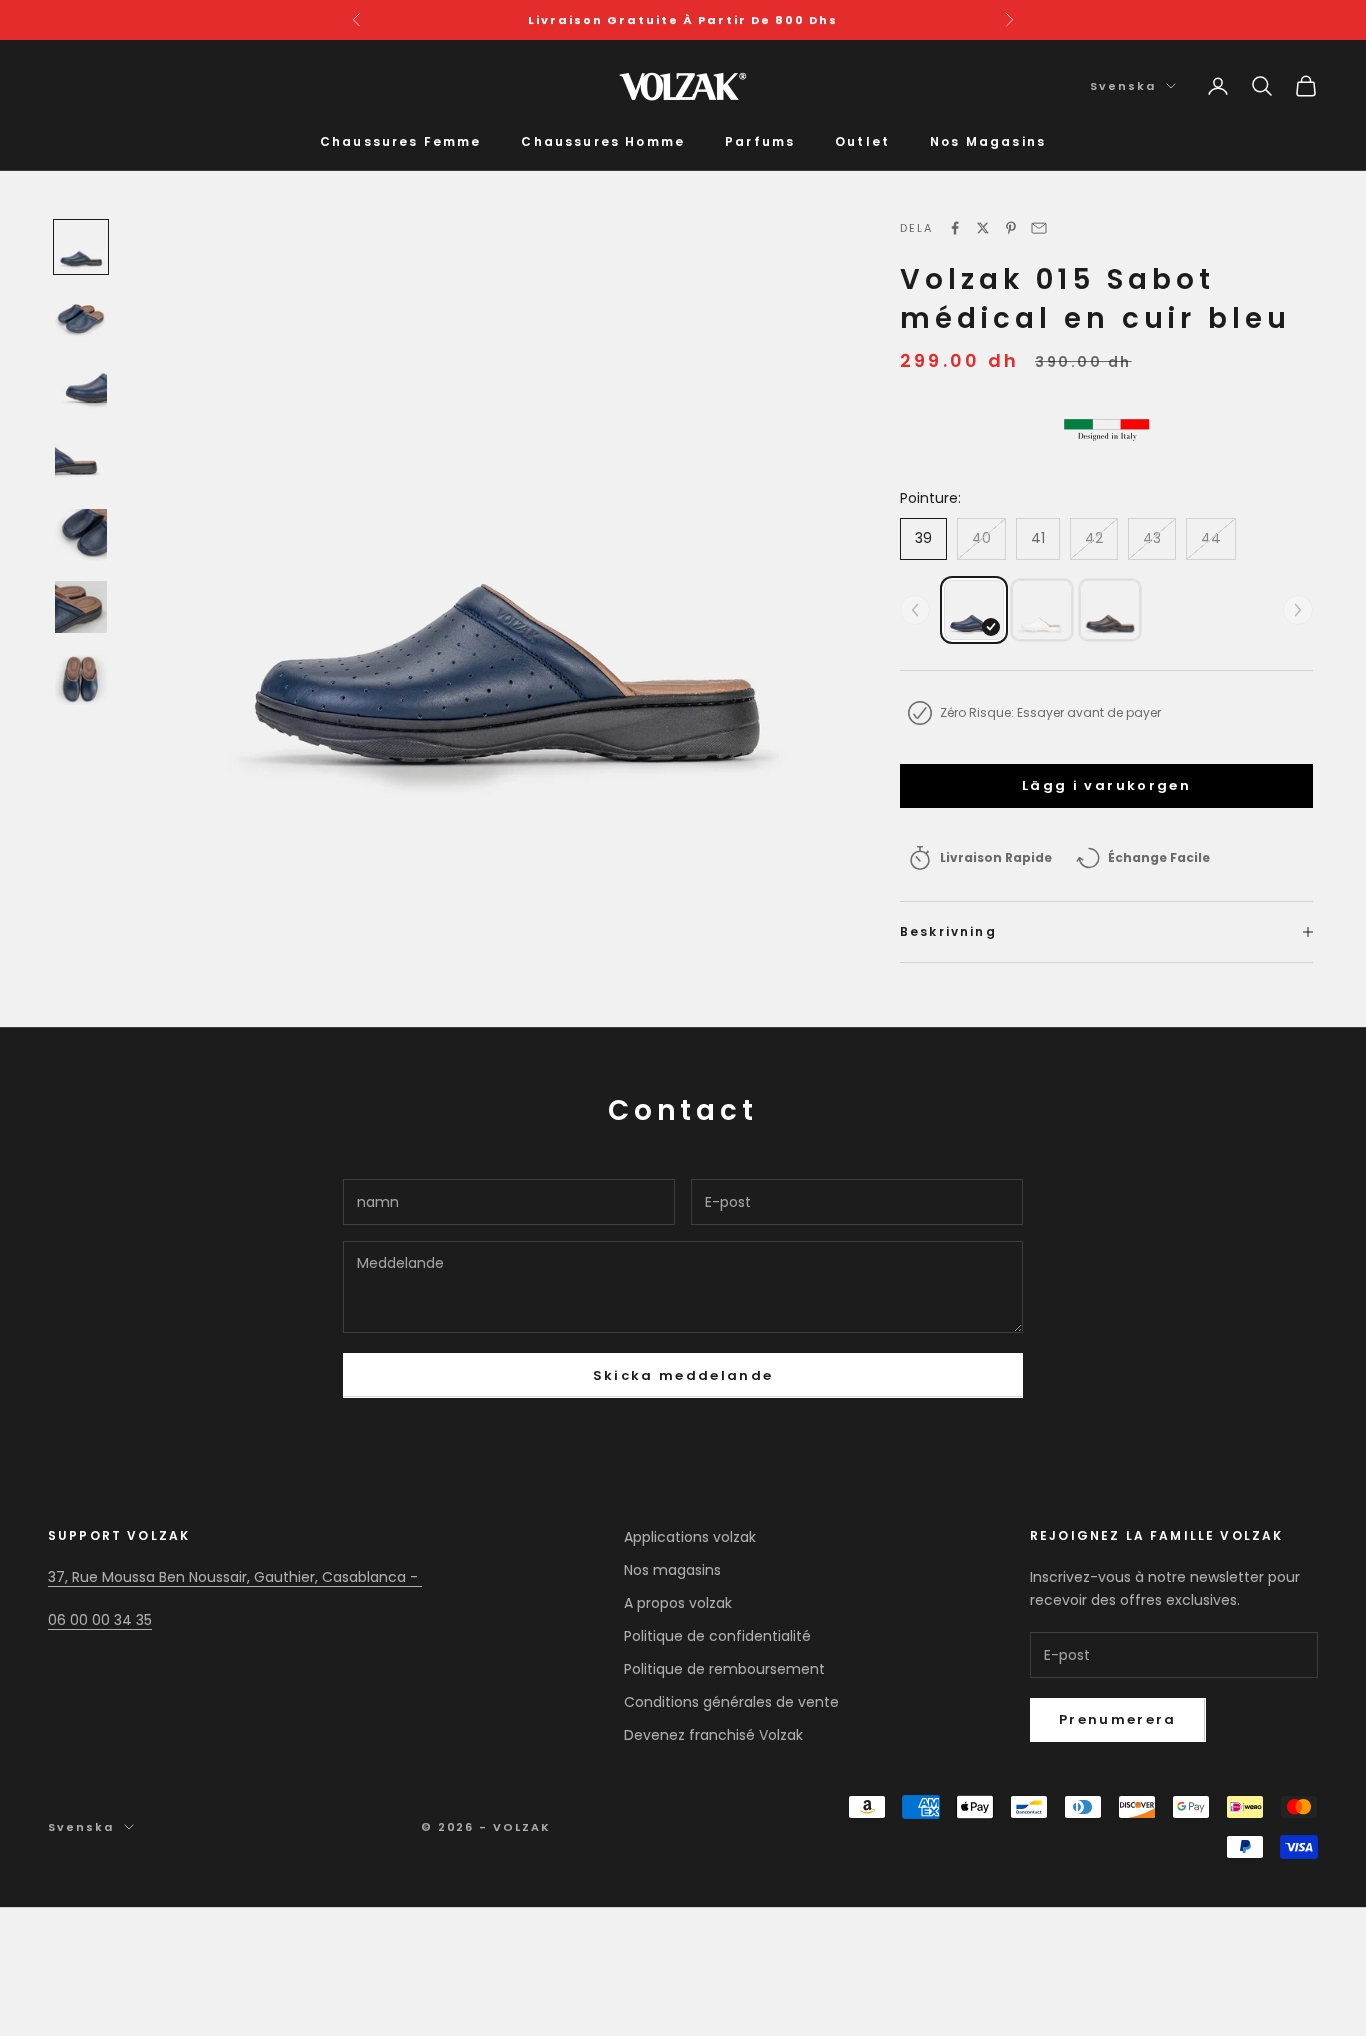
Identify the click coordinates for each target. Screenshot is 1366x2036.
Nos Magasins (988, 141)
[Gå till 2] (81, 319)
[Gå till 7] (81, 679)
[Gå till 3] (81, 391)
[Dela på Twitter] (983, 228)
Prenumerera (1118, 1719)
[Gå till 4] (81, 463)
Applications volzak (690, 1537)
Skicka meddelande (683, 1375)
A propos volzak (678, 1603)
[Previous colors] (915, 610)
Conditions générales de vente (731, 1702)
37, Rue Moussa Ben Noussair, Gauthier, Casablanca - (235, 1577)
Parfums (760, 141)
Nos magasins (672, 1570)
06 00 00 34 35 (100, 1620)
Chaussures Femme (401, 141)
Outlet (862, 141)
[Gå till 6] (81, 607)
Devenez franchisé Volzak (713, 1735)
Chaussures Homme (603, 141)
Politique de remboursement (724, 1669)
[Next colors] (1298, 610)
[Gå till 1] (81, 247)
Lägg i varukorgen (1106, 785)
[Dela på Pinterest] (1011, 228)
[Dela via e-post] (1039, 228)
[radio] (974, 610)
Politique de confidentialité (717, 1636)
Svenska (1123, 86)
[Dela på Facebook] (955, 228)
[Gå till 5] (81, 535)
